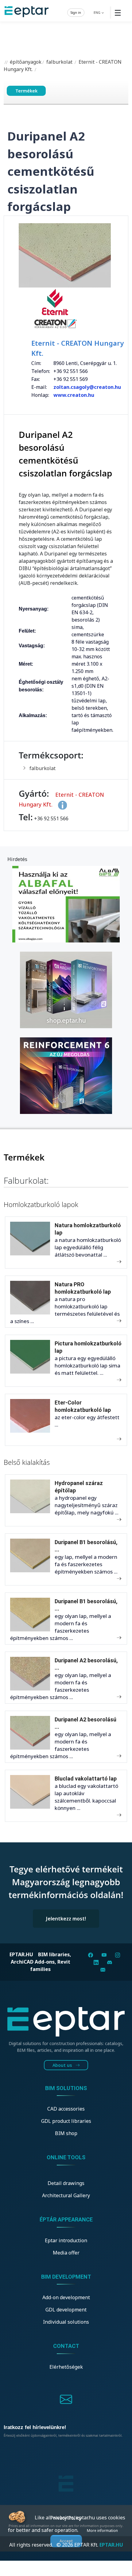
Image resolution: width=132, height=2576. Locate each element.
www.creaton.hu (74, 395)
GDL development (66, 2310)
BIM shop (66, 2133)
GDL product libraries (66, 2121)
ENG (97, 12)
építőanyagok (25, 62)
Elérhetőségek (66, 2367)
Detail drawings (66, 2183)
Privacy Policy (66, 2518)
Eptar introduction (66, 2240)
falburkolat (59, 62)
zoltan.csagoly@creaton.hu (88, 387)
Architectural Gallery (66, 2195)
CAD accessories (66, 2109)
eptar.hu (21, 1954)
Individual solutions (66, 2322)
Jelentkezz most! (66, 1919)
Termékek (26, 91)
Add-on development (66, 2297)
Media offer (66, 2253)
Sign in (76, 12)
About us (63, 2065)
